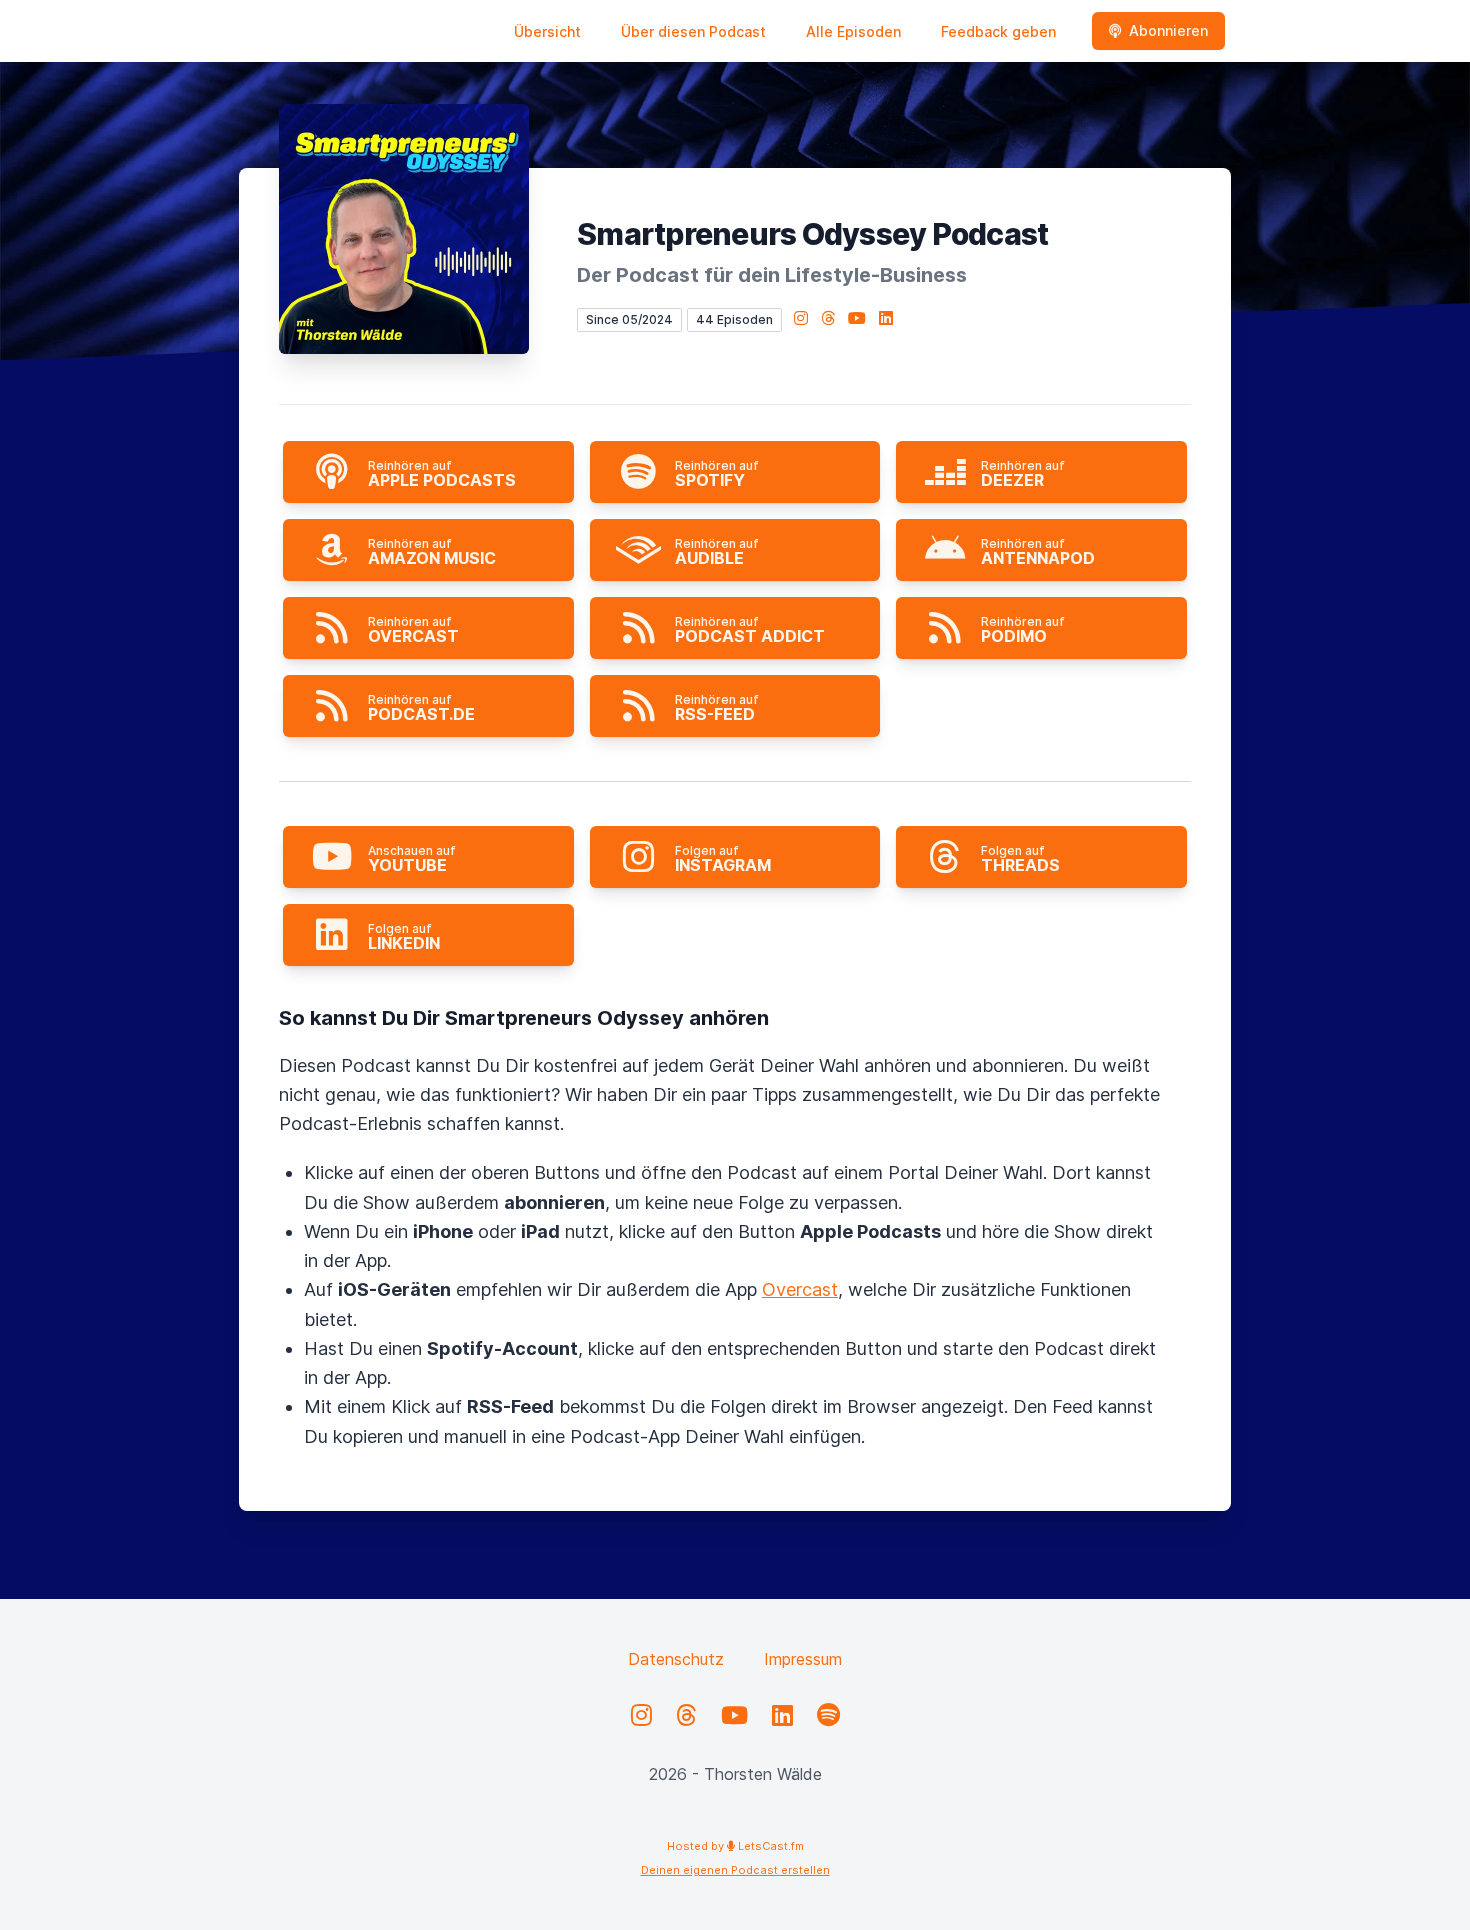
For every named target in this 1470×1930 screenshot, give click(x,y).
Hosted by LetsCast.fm (735, 1846)
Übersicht (547, 31)
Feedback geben (998, 31)
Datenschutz (676, 1659)
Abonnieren (1168, 30)
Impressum (803, 1659)
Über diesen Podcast (693, 31)
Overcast (800, 1289)
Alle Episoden (853, 31)
